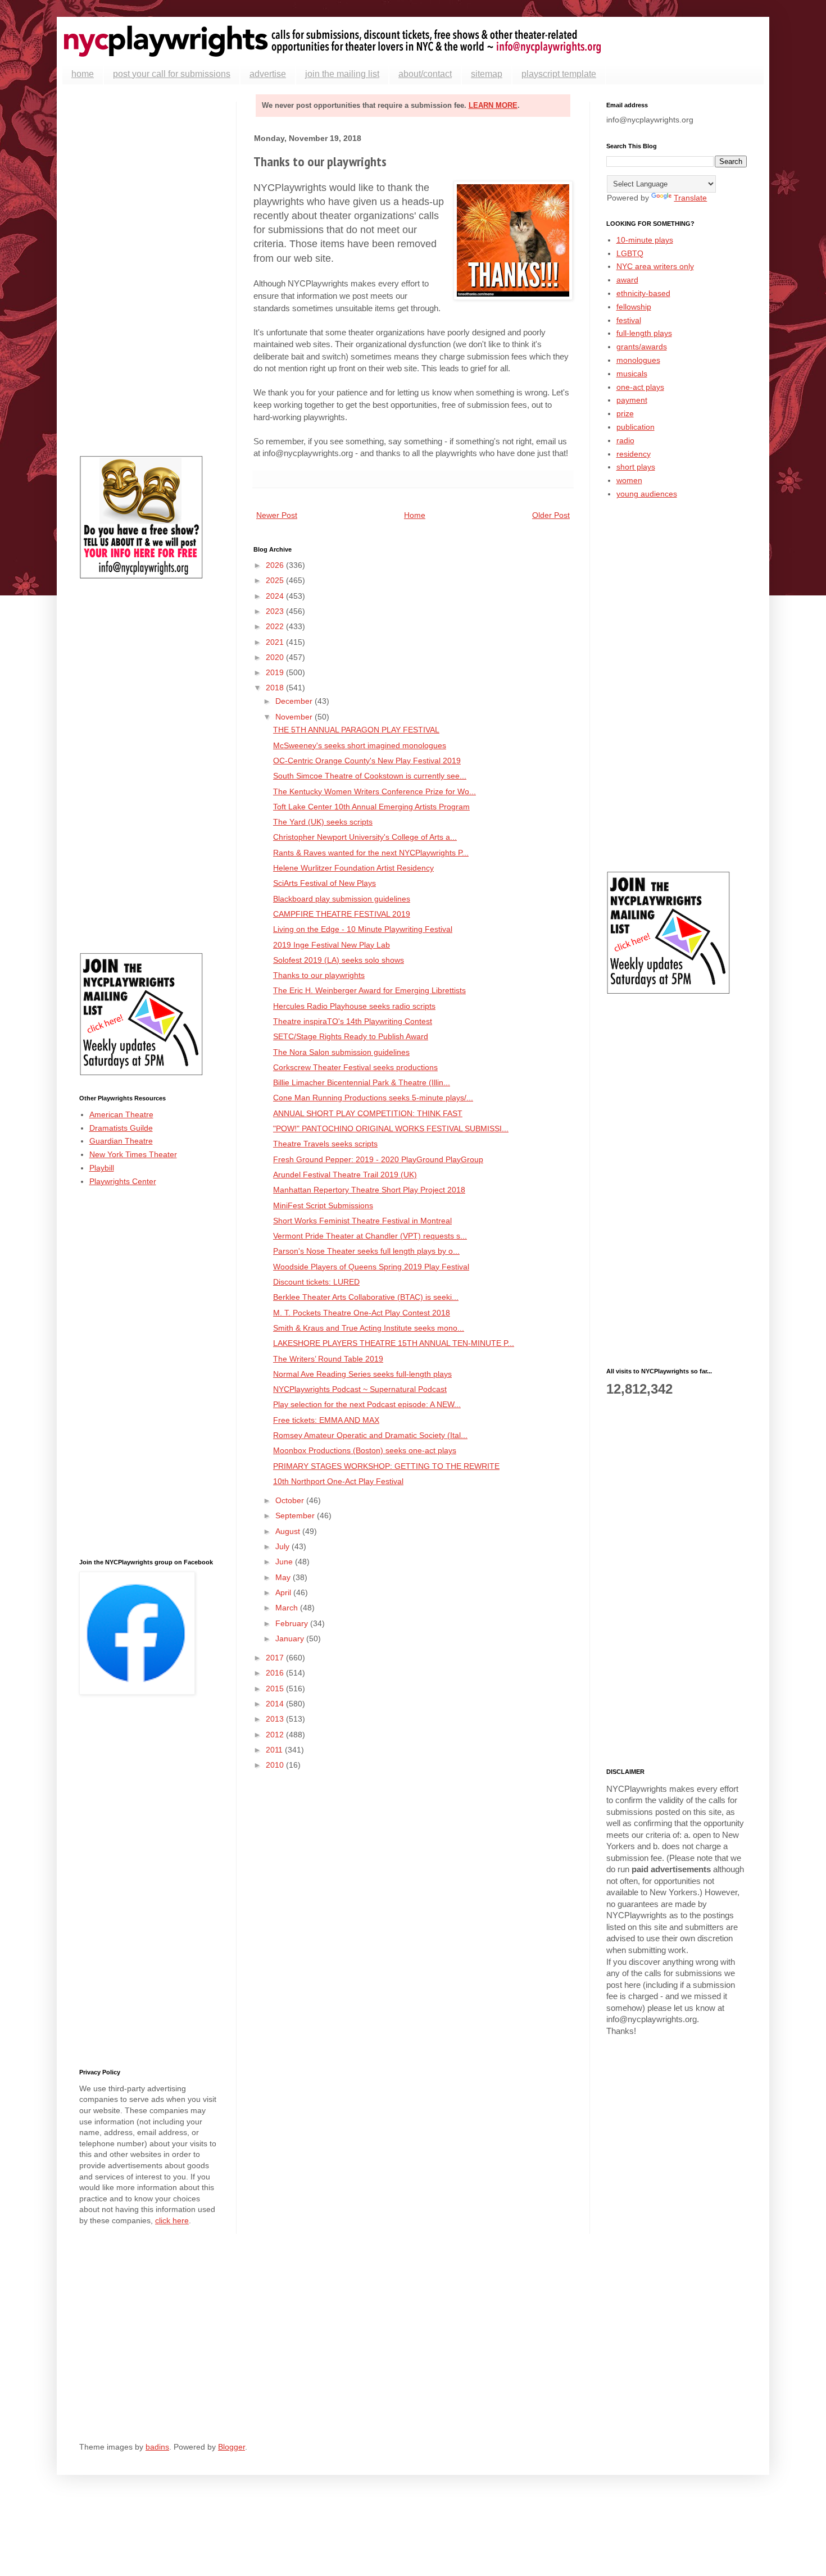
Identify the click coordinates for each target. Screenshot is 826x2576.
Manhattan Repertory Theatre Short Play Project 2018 (369, 1190)
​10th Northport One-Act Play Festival (338, 1481)
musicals (632, 374)
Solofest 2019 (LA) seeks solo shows (339, 960)
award (627, 280)
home (83, 74)
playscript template (559, 74)
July (283, 1546)
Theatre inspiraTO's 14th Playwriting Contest (353, 1021)
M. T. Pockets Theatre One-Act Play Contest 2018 (362, 1313)
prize (625, 413)
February (293, 1623)
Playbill (102, 1168)
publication (636, 427)
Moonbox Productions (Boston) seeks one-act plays (365, 1450)
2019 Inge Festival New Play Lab (332, 945)
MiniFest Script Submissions (323, 1205)
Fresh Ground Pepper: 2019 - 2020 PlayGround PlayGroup (378, 1159)
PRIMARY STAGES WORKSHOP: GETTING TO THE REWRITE (386, 1466)
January (291, 1639)
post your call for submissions (172, 74)
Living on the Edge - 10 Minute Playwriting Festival (363, 929)
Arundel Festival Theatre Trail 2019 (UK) (345, 1175)
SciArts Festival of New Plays (324, 883)
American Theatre (121, 1114)
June (285, 1562)
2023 (276, 611)
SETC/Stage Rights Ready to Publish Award (351, 1036)
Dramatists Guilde (121, 1128)
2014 (276, 1704)
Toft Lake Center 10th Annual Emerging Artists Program (371, 807)
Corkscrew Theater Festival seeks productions (355, 1067)
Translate (690, 198)
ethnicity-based (643, 293)
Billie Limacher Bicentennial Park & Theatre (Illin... (362, 1082)
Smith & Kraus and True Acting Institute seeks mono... (369, 1328)
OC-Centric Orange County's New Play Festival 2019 (367, 761)
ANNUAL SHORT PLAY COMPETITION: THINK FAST (368, 1113)
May (284, 1577)
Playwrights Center (123, 1181)
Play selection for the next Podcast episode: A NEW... (367, 1404)
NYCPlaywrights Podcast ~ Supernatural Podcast (360, 1389)
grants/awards (642, 347)
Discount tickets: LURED (316, 1282)
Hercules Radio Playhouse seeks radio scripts (354, 1006)
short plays (636, 467)
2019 (276, 672)
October (291, 1500)
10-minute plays (645, 240)
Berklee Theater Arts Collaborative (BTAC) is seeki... (366, 1297)
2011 (275, 1750)
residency (634, 454)
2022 (276, 626)
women (629, 480)
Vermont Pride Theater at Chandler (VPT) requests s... (370, 1236)
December (295, 701)
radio (625, 440)
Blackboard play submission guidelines (342, 899)
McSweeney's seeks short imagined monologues (360, 745)
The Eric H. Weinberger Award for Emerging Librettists (369, 990)
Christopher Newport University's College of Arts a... (365, 837)
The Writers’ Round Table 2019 (328, 1359)
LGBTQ (630, 253)
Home (415, 515)
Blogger (232, 2447)
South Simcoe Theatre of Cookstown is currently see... (370, 776)
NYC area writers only (655, 266)
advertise (268, 74)
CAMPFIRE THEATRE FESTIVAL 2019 (342, 914)
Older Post (551, 515)
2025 (276, 580)
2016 (276, 1673)
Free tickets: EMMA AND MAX (326, 1420)
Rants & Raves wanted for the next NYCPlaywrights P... (371, 853)
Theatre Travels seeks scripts (325, 1144)
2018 (276, 688)
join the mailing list (342, 74)
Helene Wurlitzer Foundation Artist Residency (353, 868)
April (284, 1592)
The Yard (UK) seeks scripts (323, 822)
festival (629, 320)
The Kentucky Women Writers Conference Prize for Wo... (375, 791)
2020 (276, 657)
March (288, 1608)
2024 (276, 596)
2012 (276, 1735)
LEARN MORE (493, 105)
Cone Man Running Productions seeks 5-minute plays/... (373, 1098)
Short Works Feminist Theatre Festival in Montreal (362, 1221)
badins (157, 2447)
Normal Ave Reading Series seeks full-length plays (362, 1374)
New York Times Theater (133, 1154)
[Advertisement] (149, 270)
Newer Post (277, 515)
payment (632, 400)
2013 (276, 1719)
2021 (276, 642)
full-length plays (644, 333)
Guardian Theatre (121, 1141)
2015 (276, 1688)
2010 (276, 1765)
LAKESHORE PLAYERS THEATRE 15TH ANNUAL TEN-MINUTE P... (394, 1343)
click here (172, 2220)
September (296, 1515)
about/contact (425, 74)
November (295, 717)
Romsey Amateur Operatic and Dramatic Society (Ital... (370, 1435)
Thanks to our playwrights (319, 975)
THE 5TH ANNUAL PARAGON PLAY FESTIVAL (356, 730)
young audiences (647, 494)
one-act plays (640, 387)
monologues (638, 360)
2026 (276, 565)
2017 (276, 1658)
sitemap (487, 74)
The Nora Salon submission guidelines (341, 1052)
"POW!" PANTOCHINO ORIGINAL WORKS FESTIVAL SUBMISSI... (391, 1128)
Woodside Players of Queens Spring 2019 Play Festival (371, 1267)
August (289, 1531)
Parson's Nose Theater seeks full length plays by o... (366, 1251)
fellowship (634, 307)
